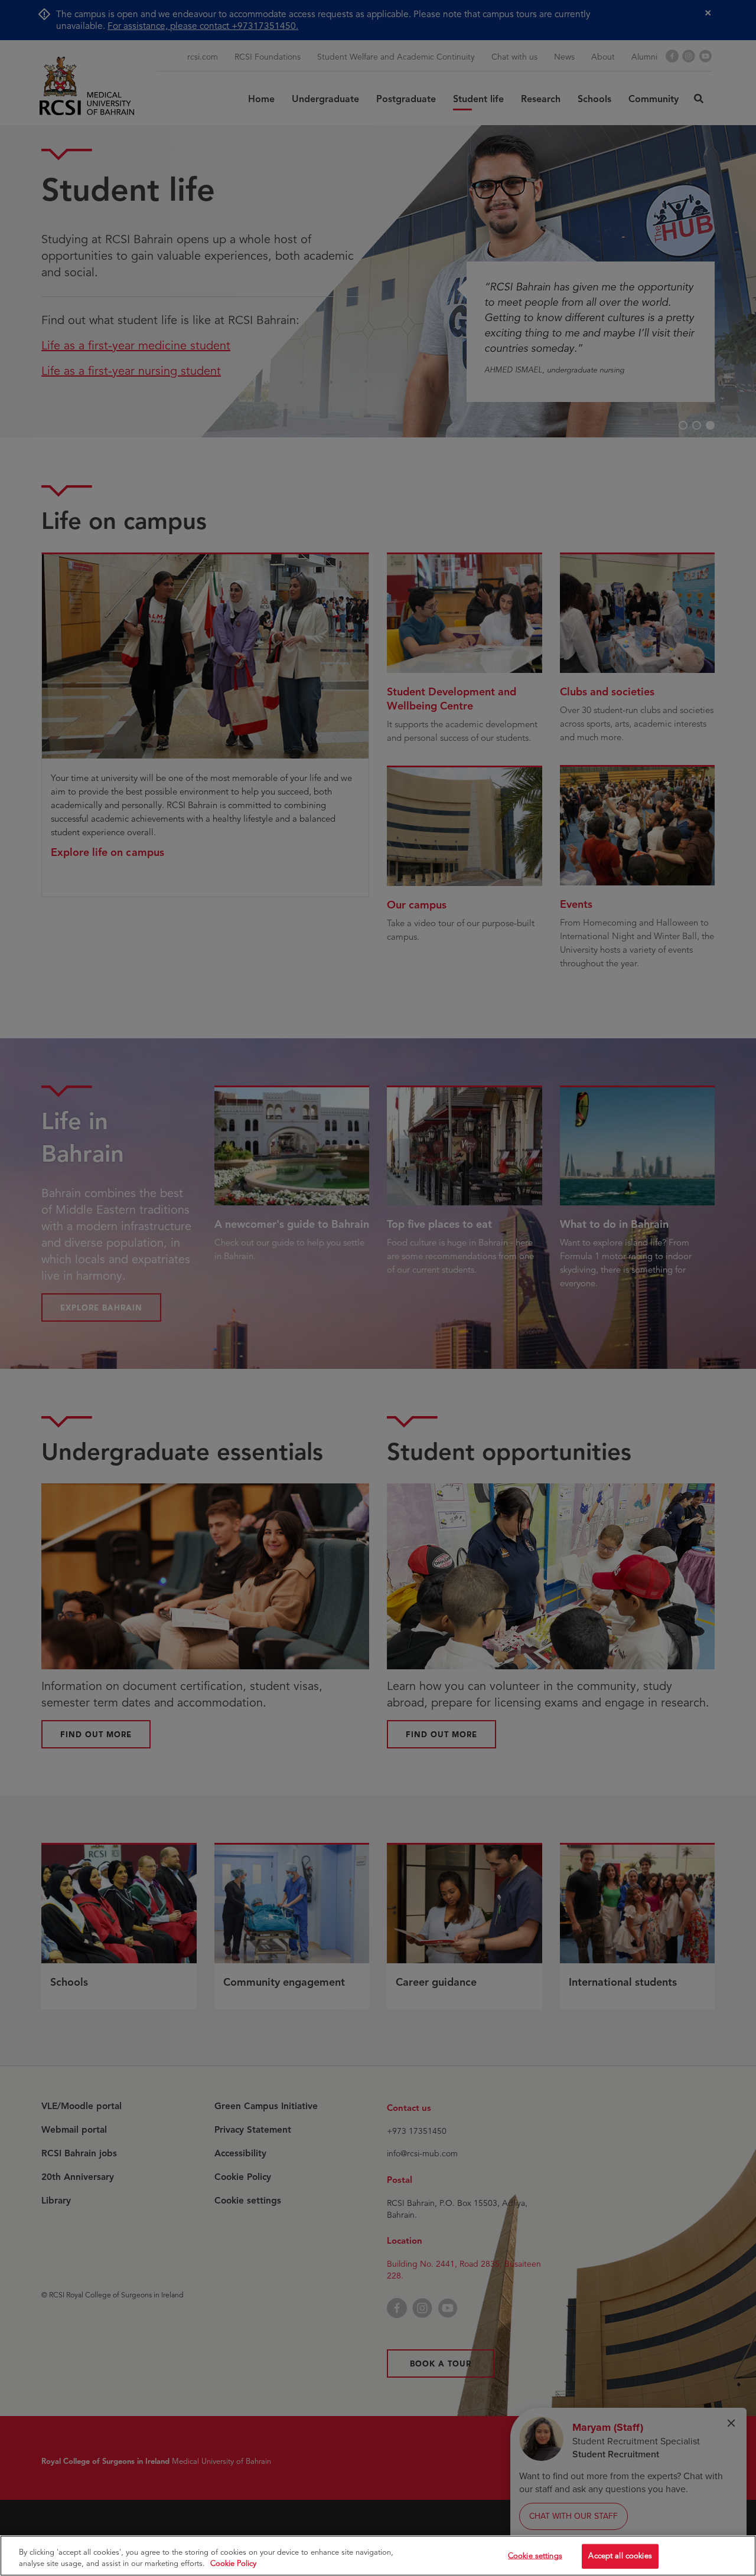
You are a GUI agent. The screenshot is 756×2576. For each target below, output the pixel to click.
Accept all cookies (620, 2556)
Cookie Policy (233, 2564)
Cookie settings (535, 2556)
